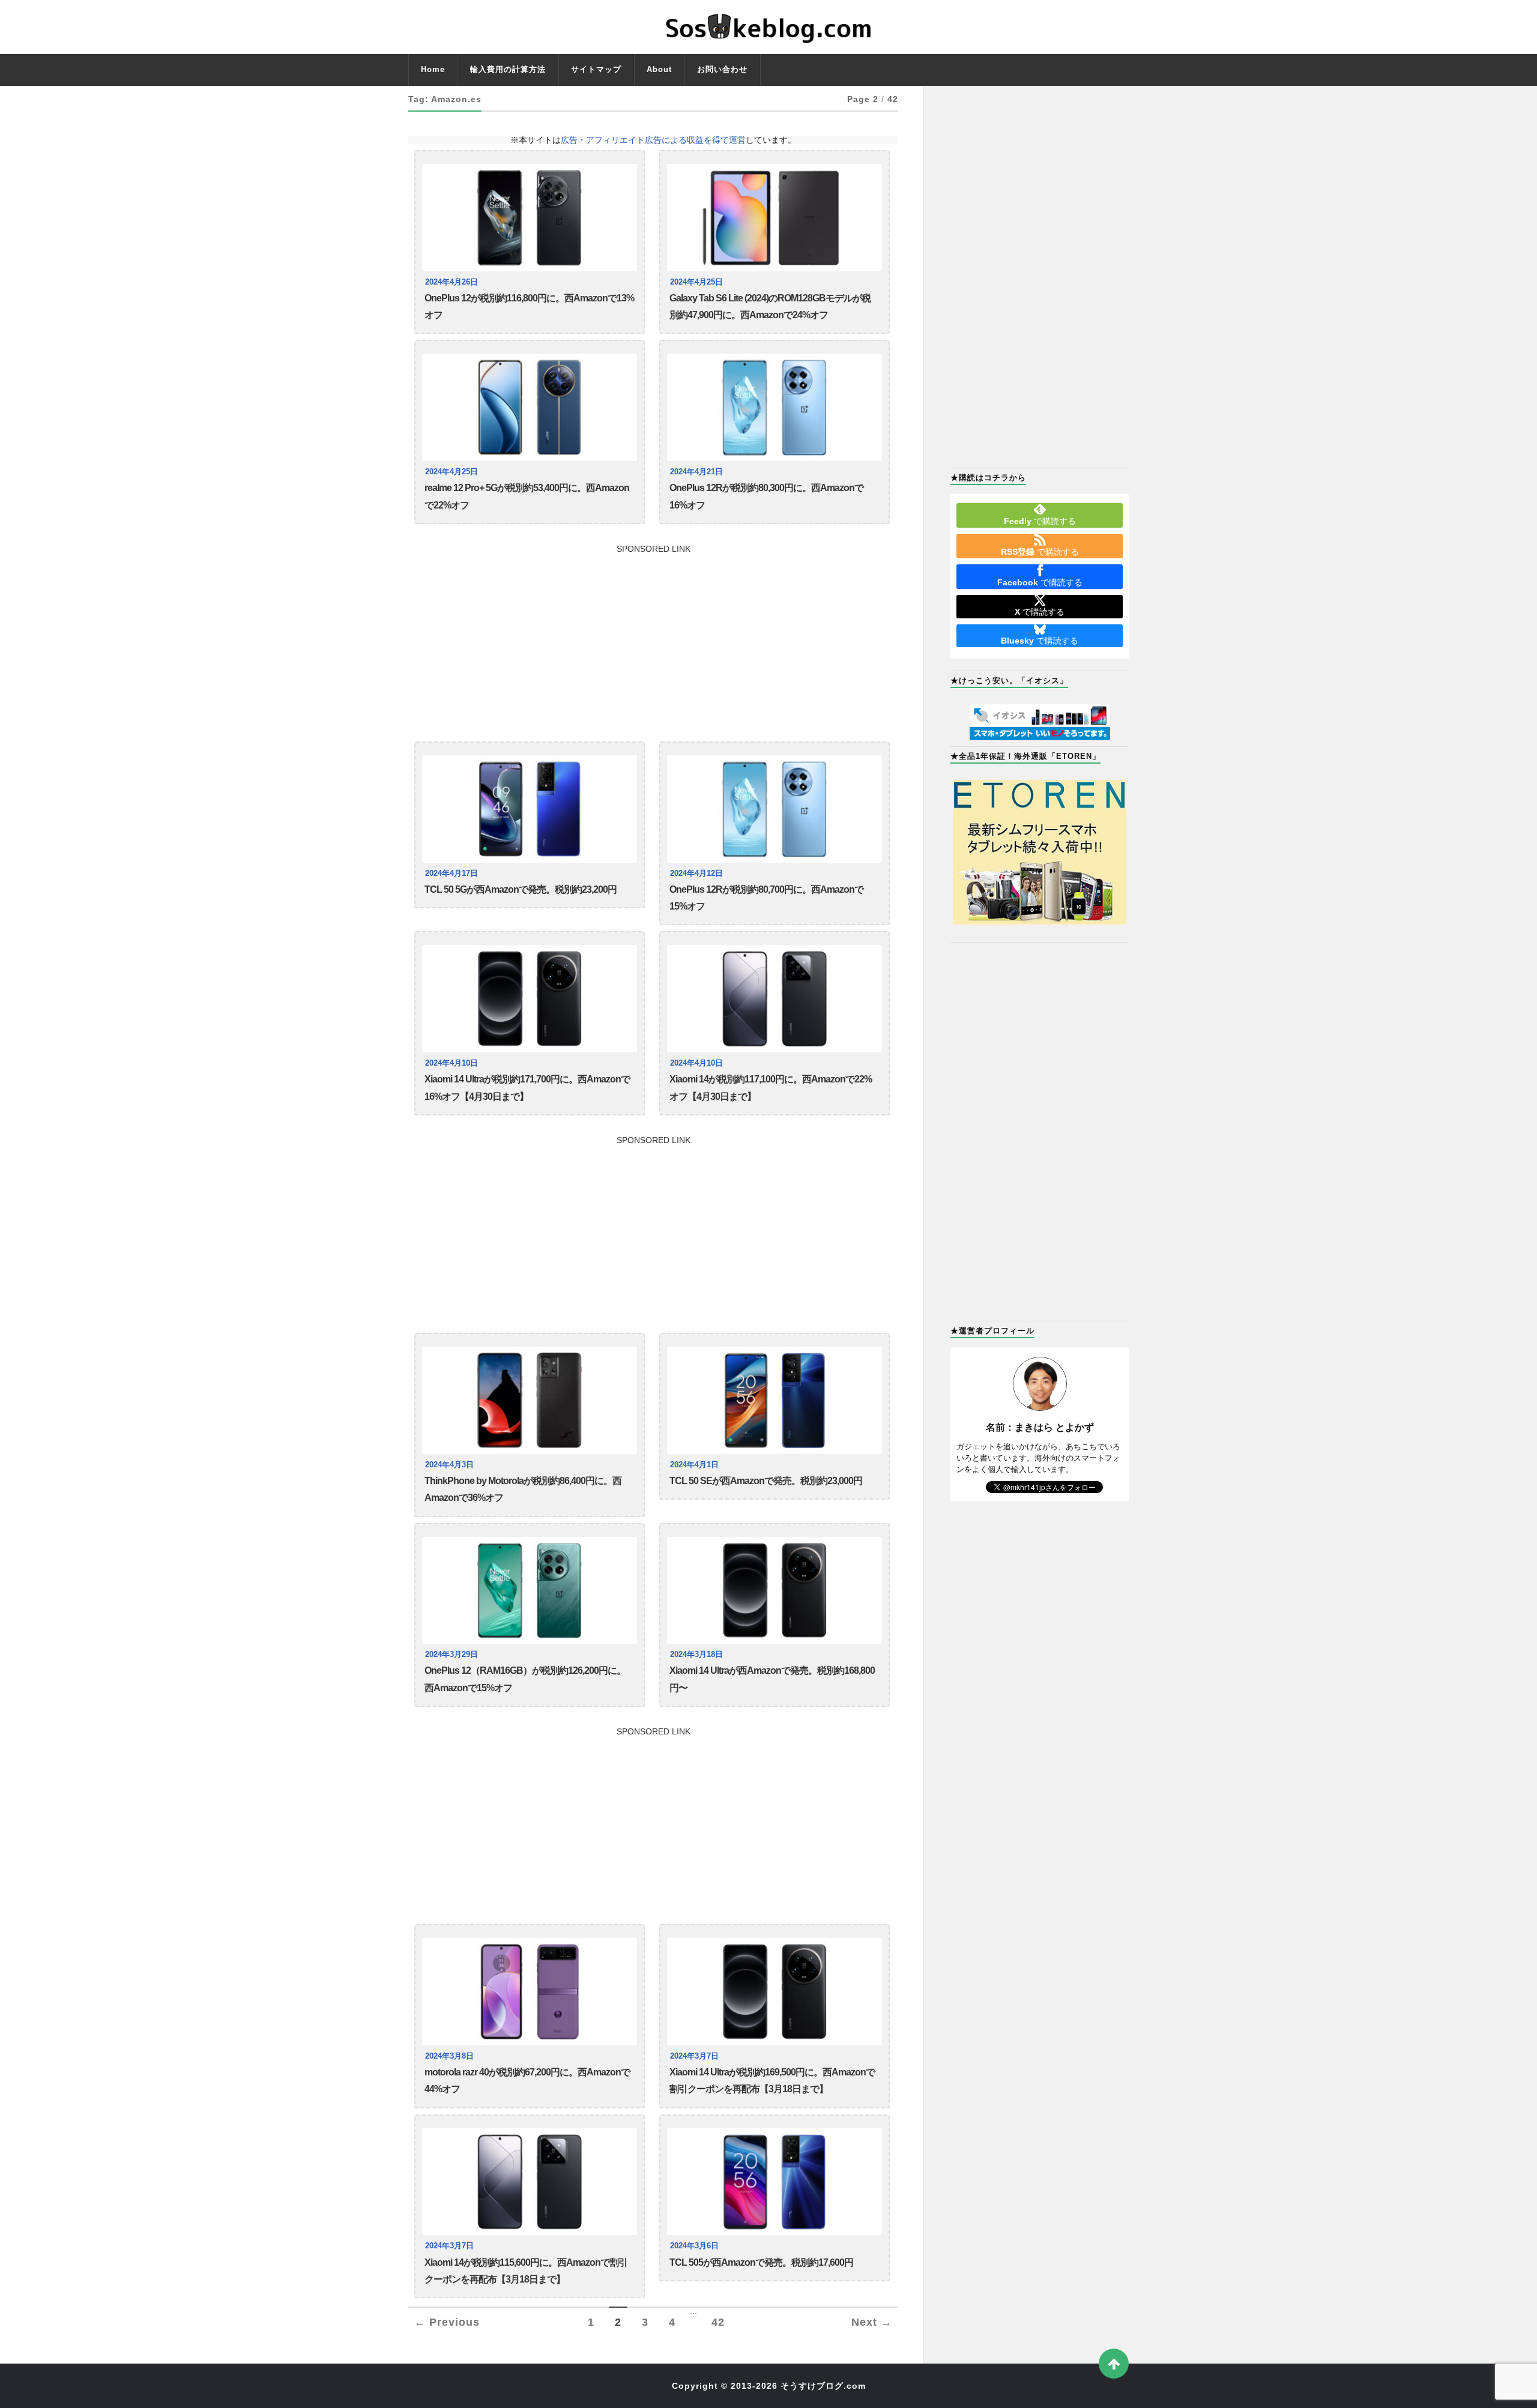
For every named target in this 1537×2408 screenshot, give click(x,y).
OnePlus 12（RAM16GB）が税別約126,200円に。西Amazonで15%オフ (525, 1679)
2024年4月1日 (694, 1465)
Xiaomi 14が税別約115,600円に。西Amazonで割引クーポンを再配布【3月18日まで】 (526, 2271)
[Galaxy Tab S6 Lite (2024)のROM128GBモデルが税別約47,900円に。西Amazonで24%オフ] (775, 218)
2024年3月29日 (451, 1655)
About (659, 69)
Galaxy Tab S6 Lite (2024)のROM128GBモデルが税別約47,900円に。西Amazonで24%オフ (770, 306)
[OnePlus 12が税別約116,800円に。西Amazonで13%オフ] (530, 218)
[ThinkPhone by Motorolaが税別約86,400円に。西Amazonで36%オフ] (530, 1400)
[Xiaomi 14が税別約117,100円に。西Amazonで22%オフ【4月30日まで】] (775, 999)
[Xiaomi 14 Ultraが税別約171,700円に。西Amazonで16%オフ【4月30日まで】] (530, 999)
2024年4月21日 (696, 472)
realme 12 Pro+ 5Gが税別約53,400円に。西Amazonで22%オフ (527, 496)
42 (718, 2322)
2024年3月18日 (696, 1655)
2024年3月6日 (694, 2246)
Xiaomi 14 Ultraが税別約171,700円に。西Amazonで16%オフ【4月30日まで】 (527, 1088)
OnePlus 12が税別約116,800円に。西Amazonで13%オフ (529, 306)
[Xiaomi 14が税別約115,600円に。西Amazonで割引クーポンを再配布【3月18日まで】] (530, 2182)
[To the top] (1114, 2364)
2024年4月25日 (696, 282)
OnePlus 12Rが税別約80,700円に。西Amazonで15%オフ (766, 898)
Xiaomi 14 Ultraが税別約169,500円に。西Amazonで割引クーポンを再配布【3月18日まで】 (772, 2081)
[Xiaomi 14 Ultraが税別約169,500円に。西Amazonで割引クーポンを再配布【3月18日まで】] (775, 1992)
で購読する (1040, 521)
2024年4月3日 (449, 1465)
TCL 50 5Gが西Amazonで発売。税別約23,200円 (521, 889)
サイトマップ (596, 69)
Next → (872, 2322)
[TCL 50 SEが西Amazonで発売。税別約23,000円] (775, 1400)
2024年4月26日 (451, 282)
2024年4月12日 (696, 874)
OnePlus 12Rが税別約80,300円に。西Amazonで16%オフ (766, 496)
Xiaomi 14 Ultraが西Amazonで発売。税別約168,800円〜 (772, 1679)
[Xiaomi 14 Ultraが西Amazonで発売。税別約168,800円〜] (775, 1591)
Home (433, 69)
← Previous (447, 2322)
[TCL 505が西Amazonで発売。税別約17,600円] (775, 2182)
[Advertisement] (653, 637)
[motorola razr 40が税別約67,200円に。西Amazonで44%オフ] (530, 1992)
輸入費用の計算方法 (508, 69)
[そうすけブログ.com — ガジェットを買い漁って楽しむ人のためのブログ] (768, 27)
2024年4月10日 (451, 1063)
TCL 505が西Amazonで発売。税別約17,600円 (761, 2262)
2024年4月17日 (451, 874)
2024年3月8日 (449, 2056)
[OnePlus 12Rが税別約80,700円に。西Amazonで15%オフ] (775, 809)
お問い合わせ (722, 69)
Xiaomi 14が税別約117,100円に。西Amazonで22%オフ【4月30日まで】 (771, 1088)
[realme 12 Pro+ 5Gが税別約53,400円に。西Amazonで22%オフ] (530, 407)
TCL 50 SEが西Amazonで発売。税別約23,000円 (766, 1481)
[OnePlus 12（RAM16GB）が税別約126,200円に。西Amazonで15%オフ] (530, 1591)
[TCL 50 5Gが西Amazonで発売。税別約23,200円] (530, 809)
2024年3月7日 (694, 2056)
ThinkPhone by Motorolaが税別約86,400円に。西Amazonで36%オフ (523, 1489)
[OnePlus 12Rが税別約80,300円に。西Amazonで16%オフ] (775, 407)
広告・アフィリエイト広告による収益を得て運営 (653, 140)
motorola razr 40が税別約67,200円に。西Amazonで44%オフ (527, 2081)
